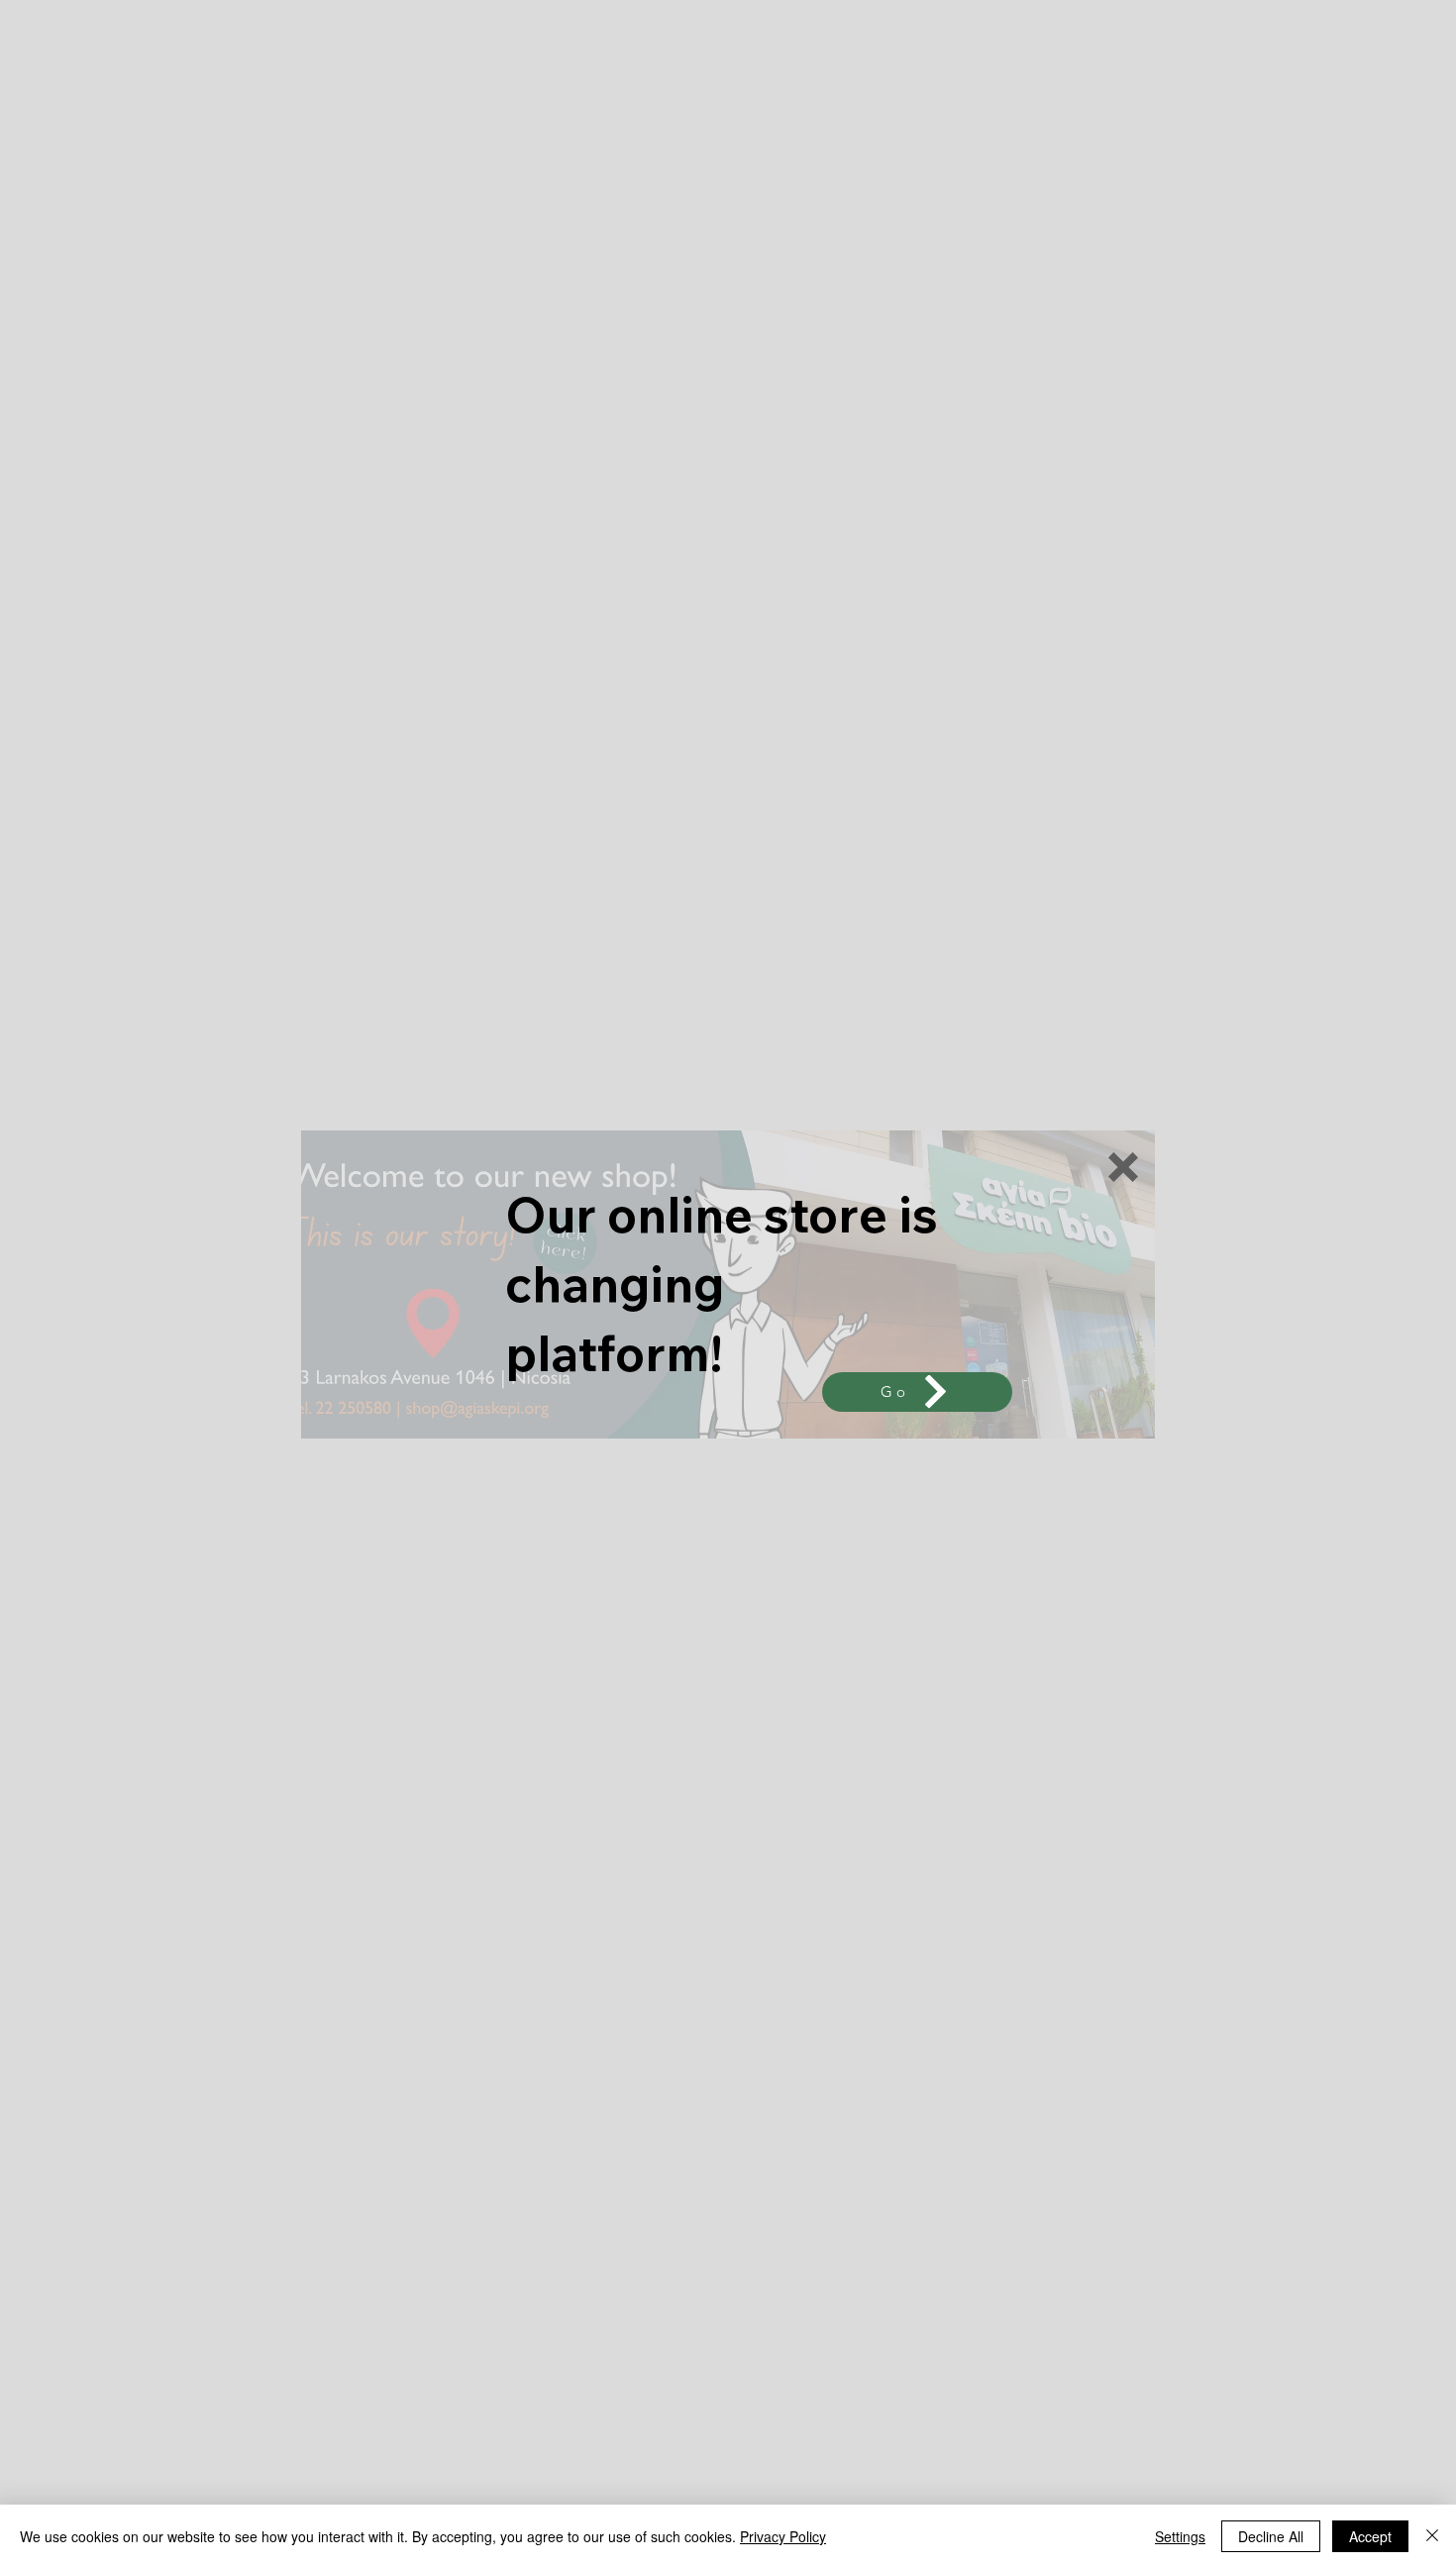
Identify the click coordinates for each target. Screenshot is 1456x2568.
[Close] (1432, 2536)
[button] (1123, 1167)
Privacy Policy (783, 2536)
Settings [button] (1180, 2536)
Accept (1370, 2536)
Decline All (1271, 2536)
